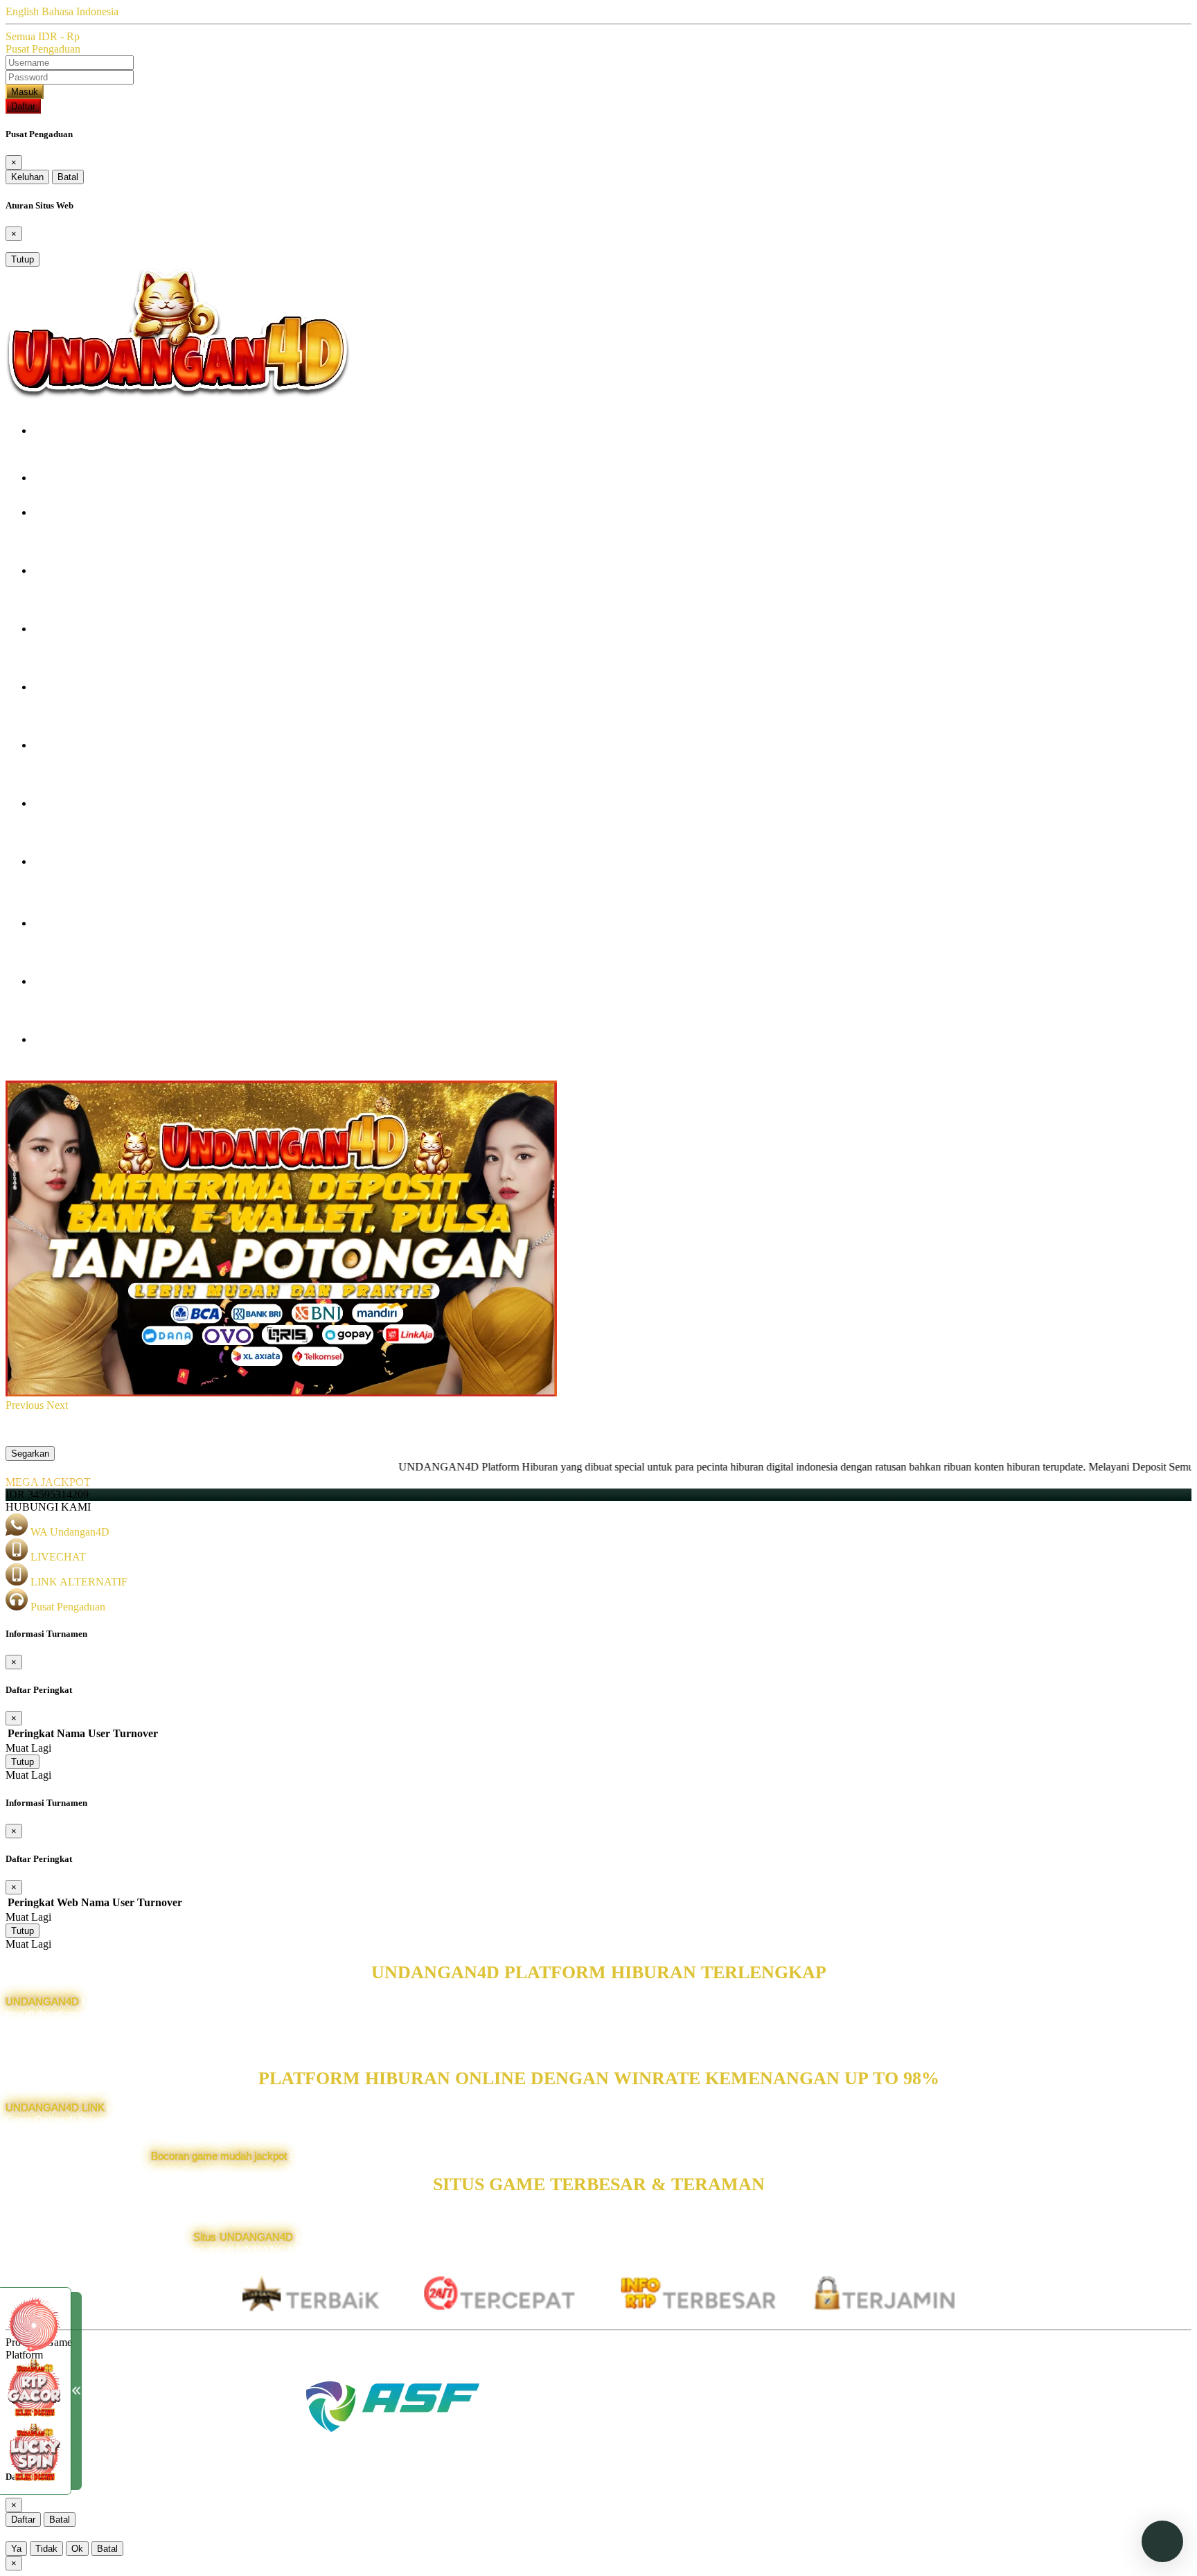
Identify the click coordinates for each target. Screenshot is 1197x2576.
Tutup (23, 259)
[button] (26, 1405)
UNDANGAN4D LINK (55, 2107)
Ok (77, 2549)
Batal (68, 177)
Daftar (23, 106)
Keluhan (27, 177)
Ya (16, 2549)
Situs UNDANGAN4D (243, 2237)
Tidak (46, 2549)
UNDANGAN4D (42, 2001)
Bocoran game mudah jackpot (219, 2156)
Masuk (25, 92)
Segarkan (30, 1454)
